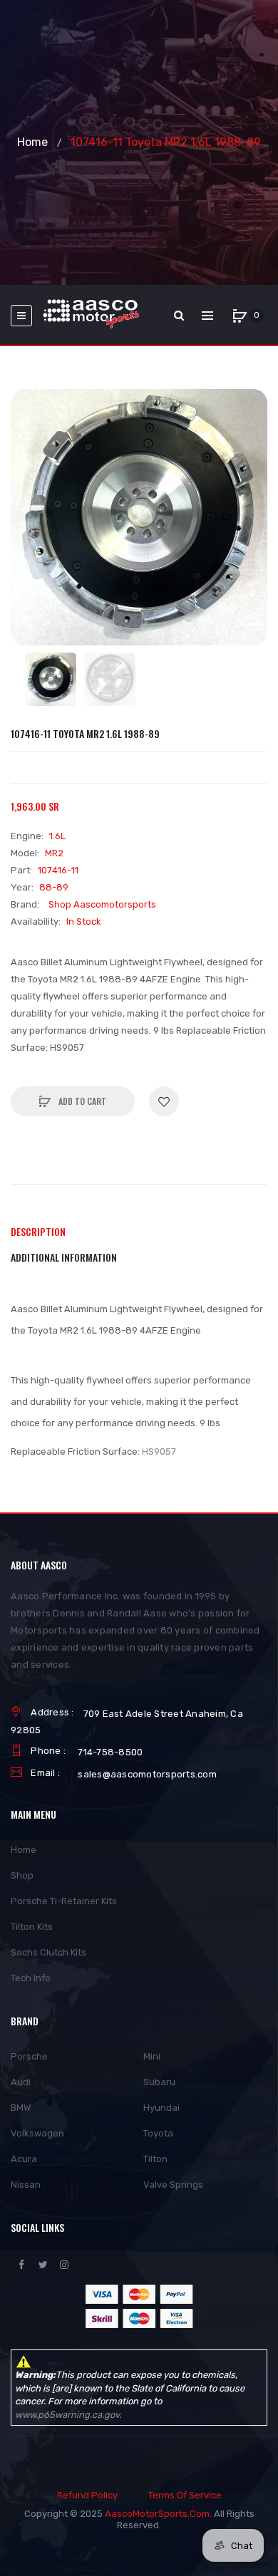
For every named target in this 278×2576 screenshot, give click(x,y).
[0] (240, 316)
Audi (21, 2082)
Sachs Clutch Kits (48, 1952)
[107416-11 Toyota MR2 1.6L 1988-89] (51, 679)
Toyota (158, 2133)
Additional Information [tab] (64, 1257)
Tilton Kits (32, 1927)
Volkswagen (37, 2133)
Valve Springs (173, 2185)
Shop (22, 1875)
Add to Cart (81, 1101)
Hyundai (161, 2108)
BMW (21, 2108)
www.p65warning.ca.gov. (68, 2415)
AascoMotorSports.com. (158, 2514)
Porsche (29, 2056)
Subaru (159, 2082)
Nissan (26, 2185)
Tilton (155, 2159)
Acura (24, 2159)
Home (32, 142)
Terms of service (185, 2495)
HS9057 (159, 1451)
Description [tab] (38, 1231)
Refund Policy (87, 2495)
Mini (152, 2056)
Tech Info (31, 1978)
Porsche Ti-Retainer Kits (64, 1901)
